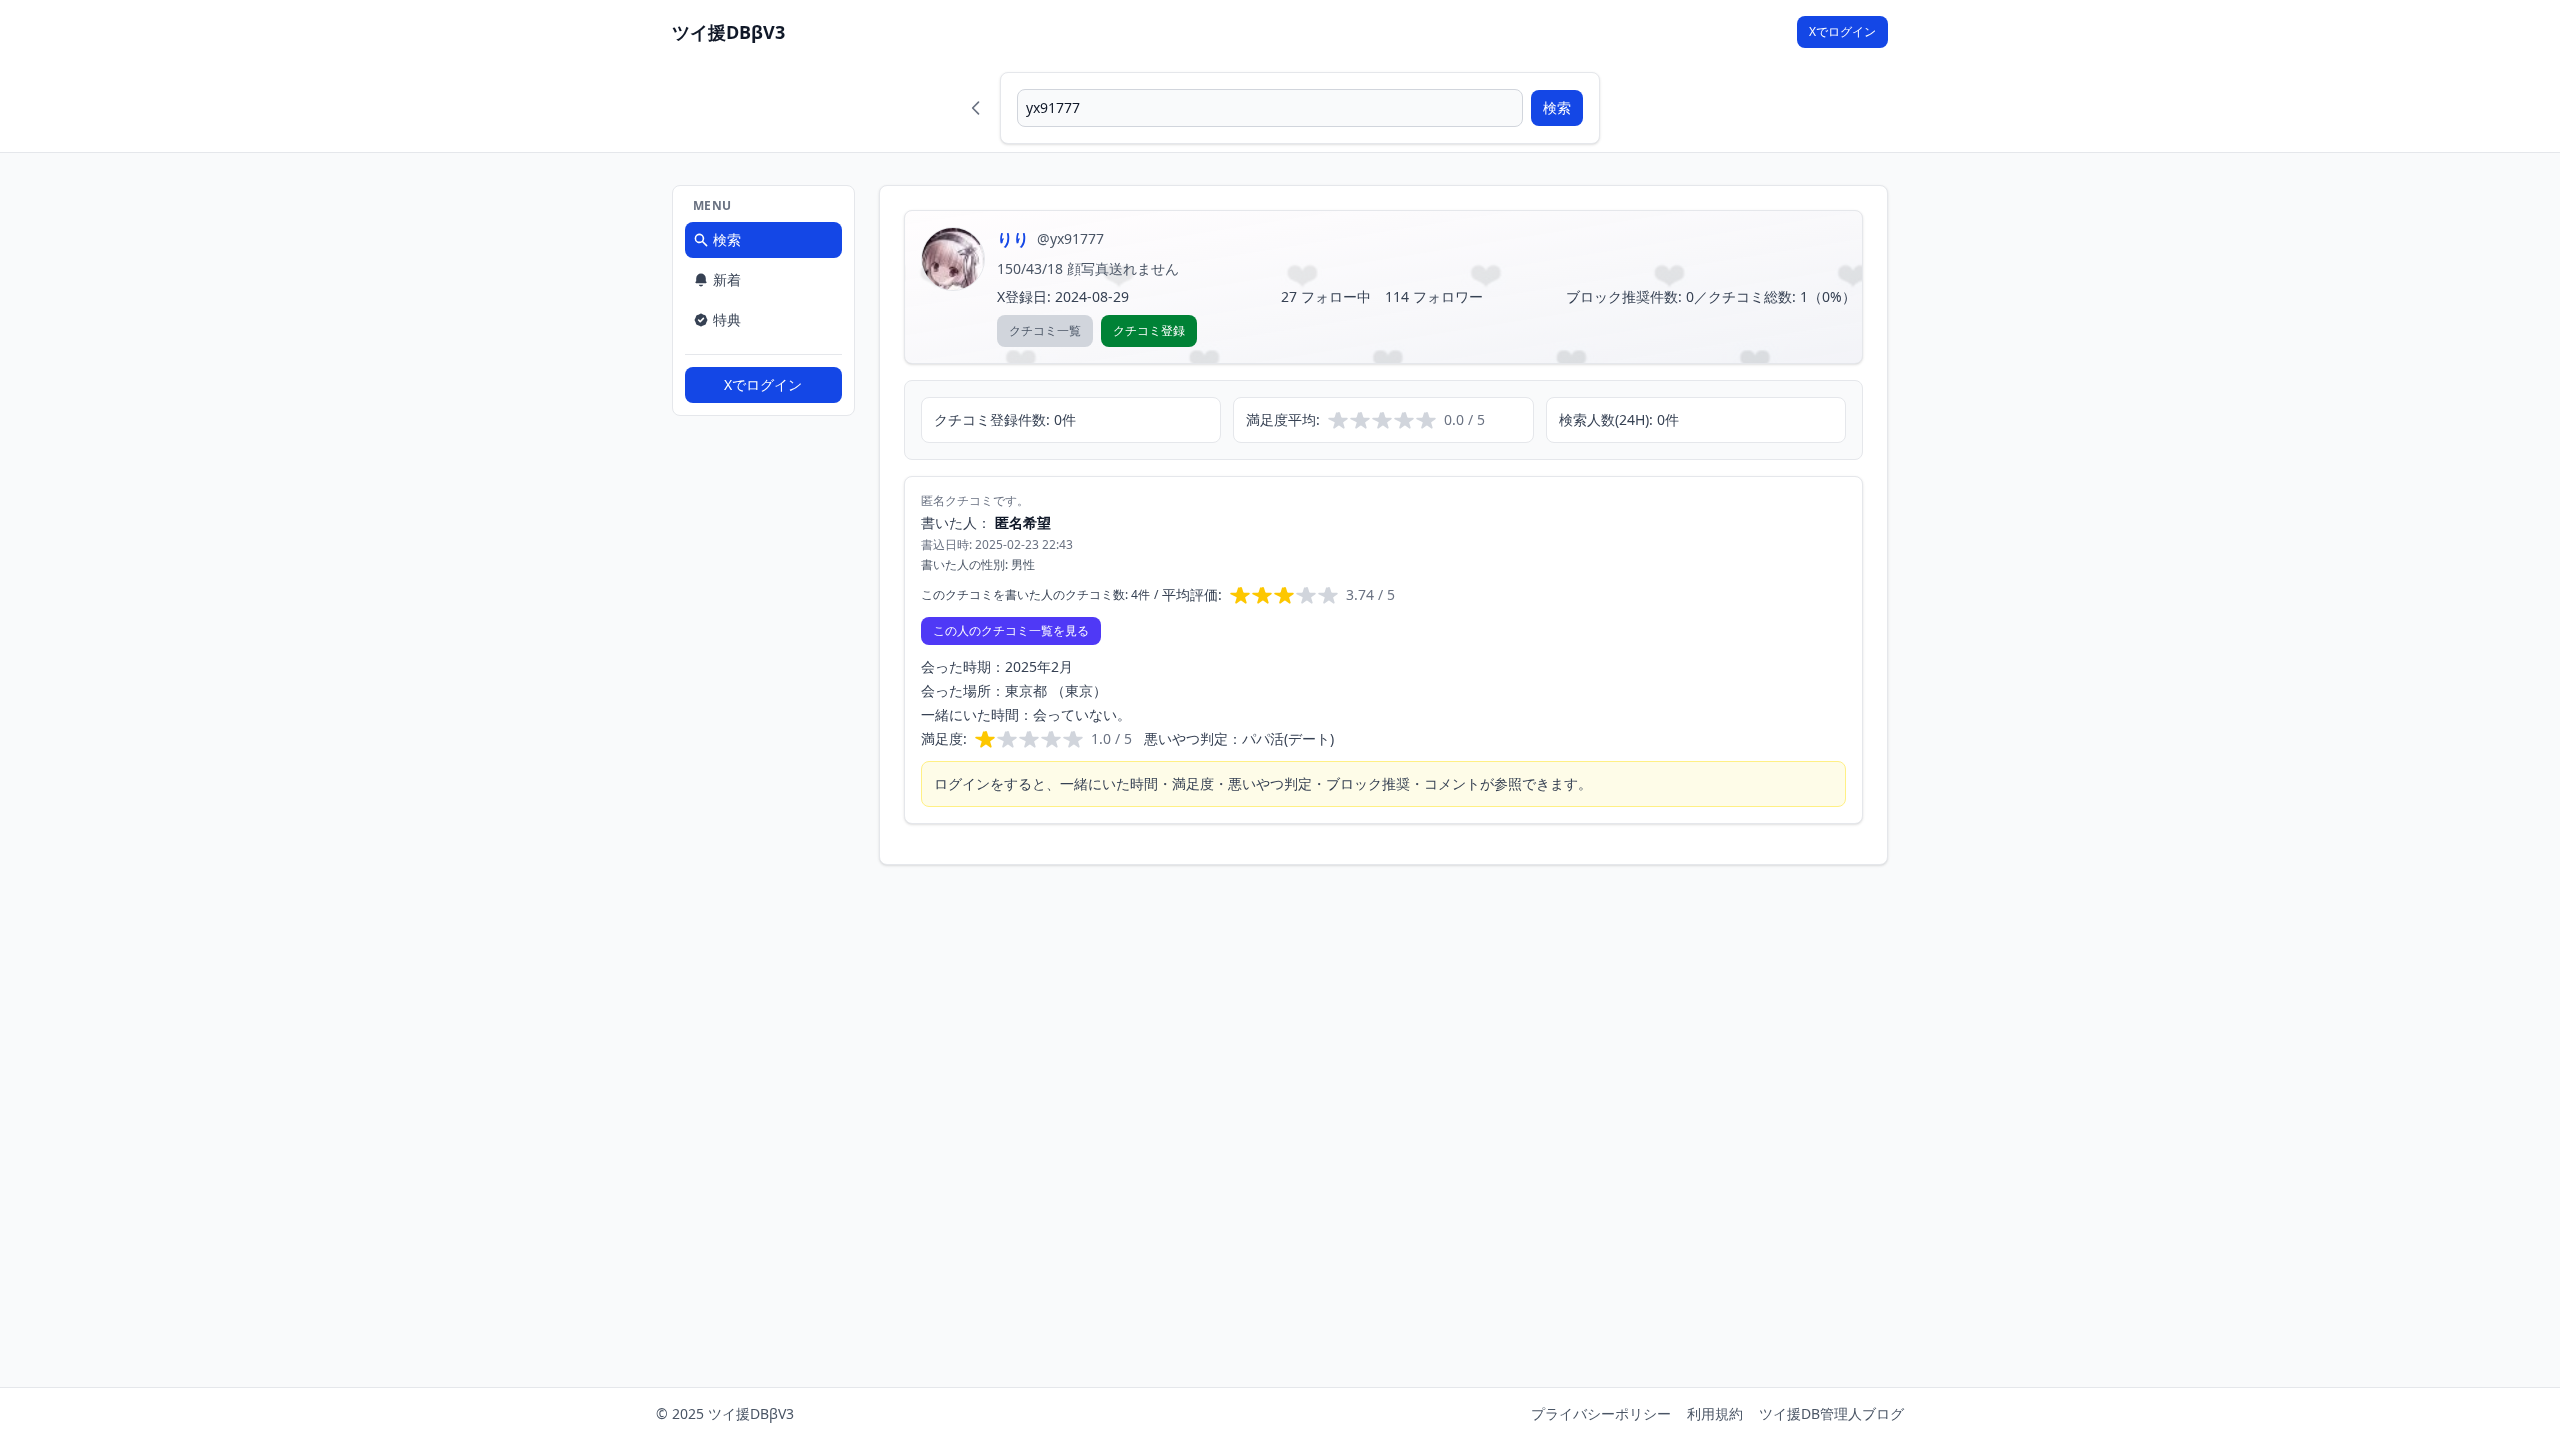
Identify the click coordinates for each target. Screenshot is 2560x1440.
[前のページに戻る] (976, 108)
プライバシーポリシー (1601, 1413)
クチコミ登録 (1149, 330)
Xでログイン (1842, 31)
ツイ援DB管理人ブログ (1831, 1413)
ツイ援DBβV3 (728, 32)
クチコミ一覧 (1045, 330)
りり (1013, 239)
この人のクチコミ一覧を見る (1011, 630)
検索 (1557, 107)
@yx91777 (1070, 238)
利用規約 (1715, 1413)
